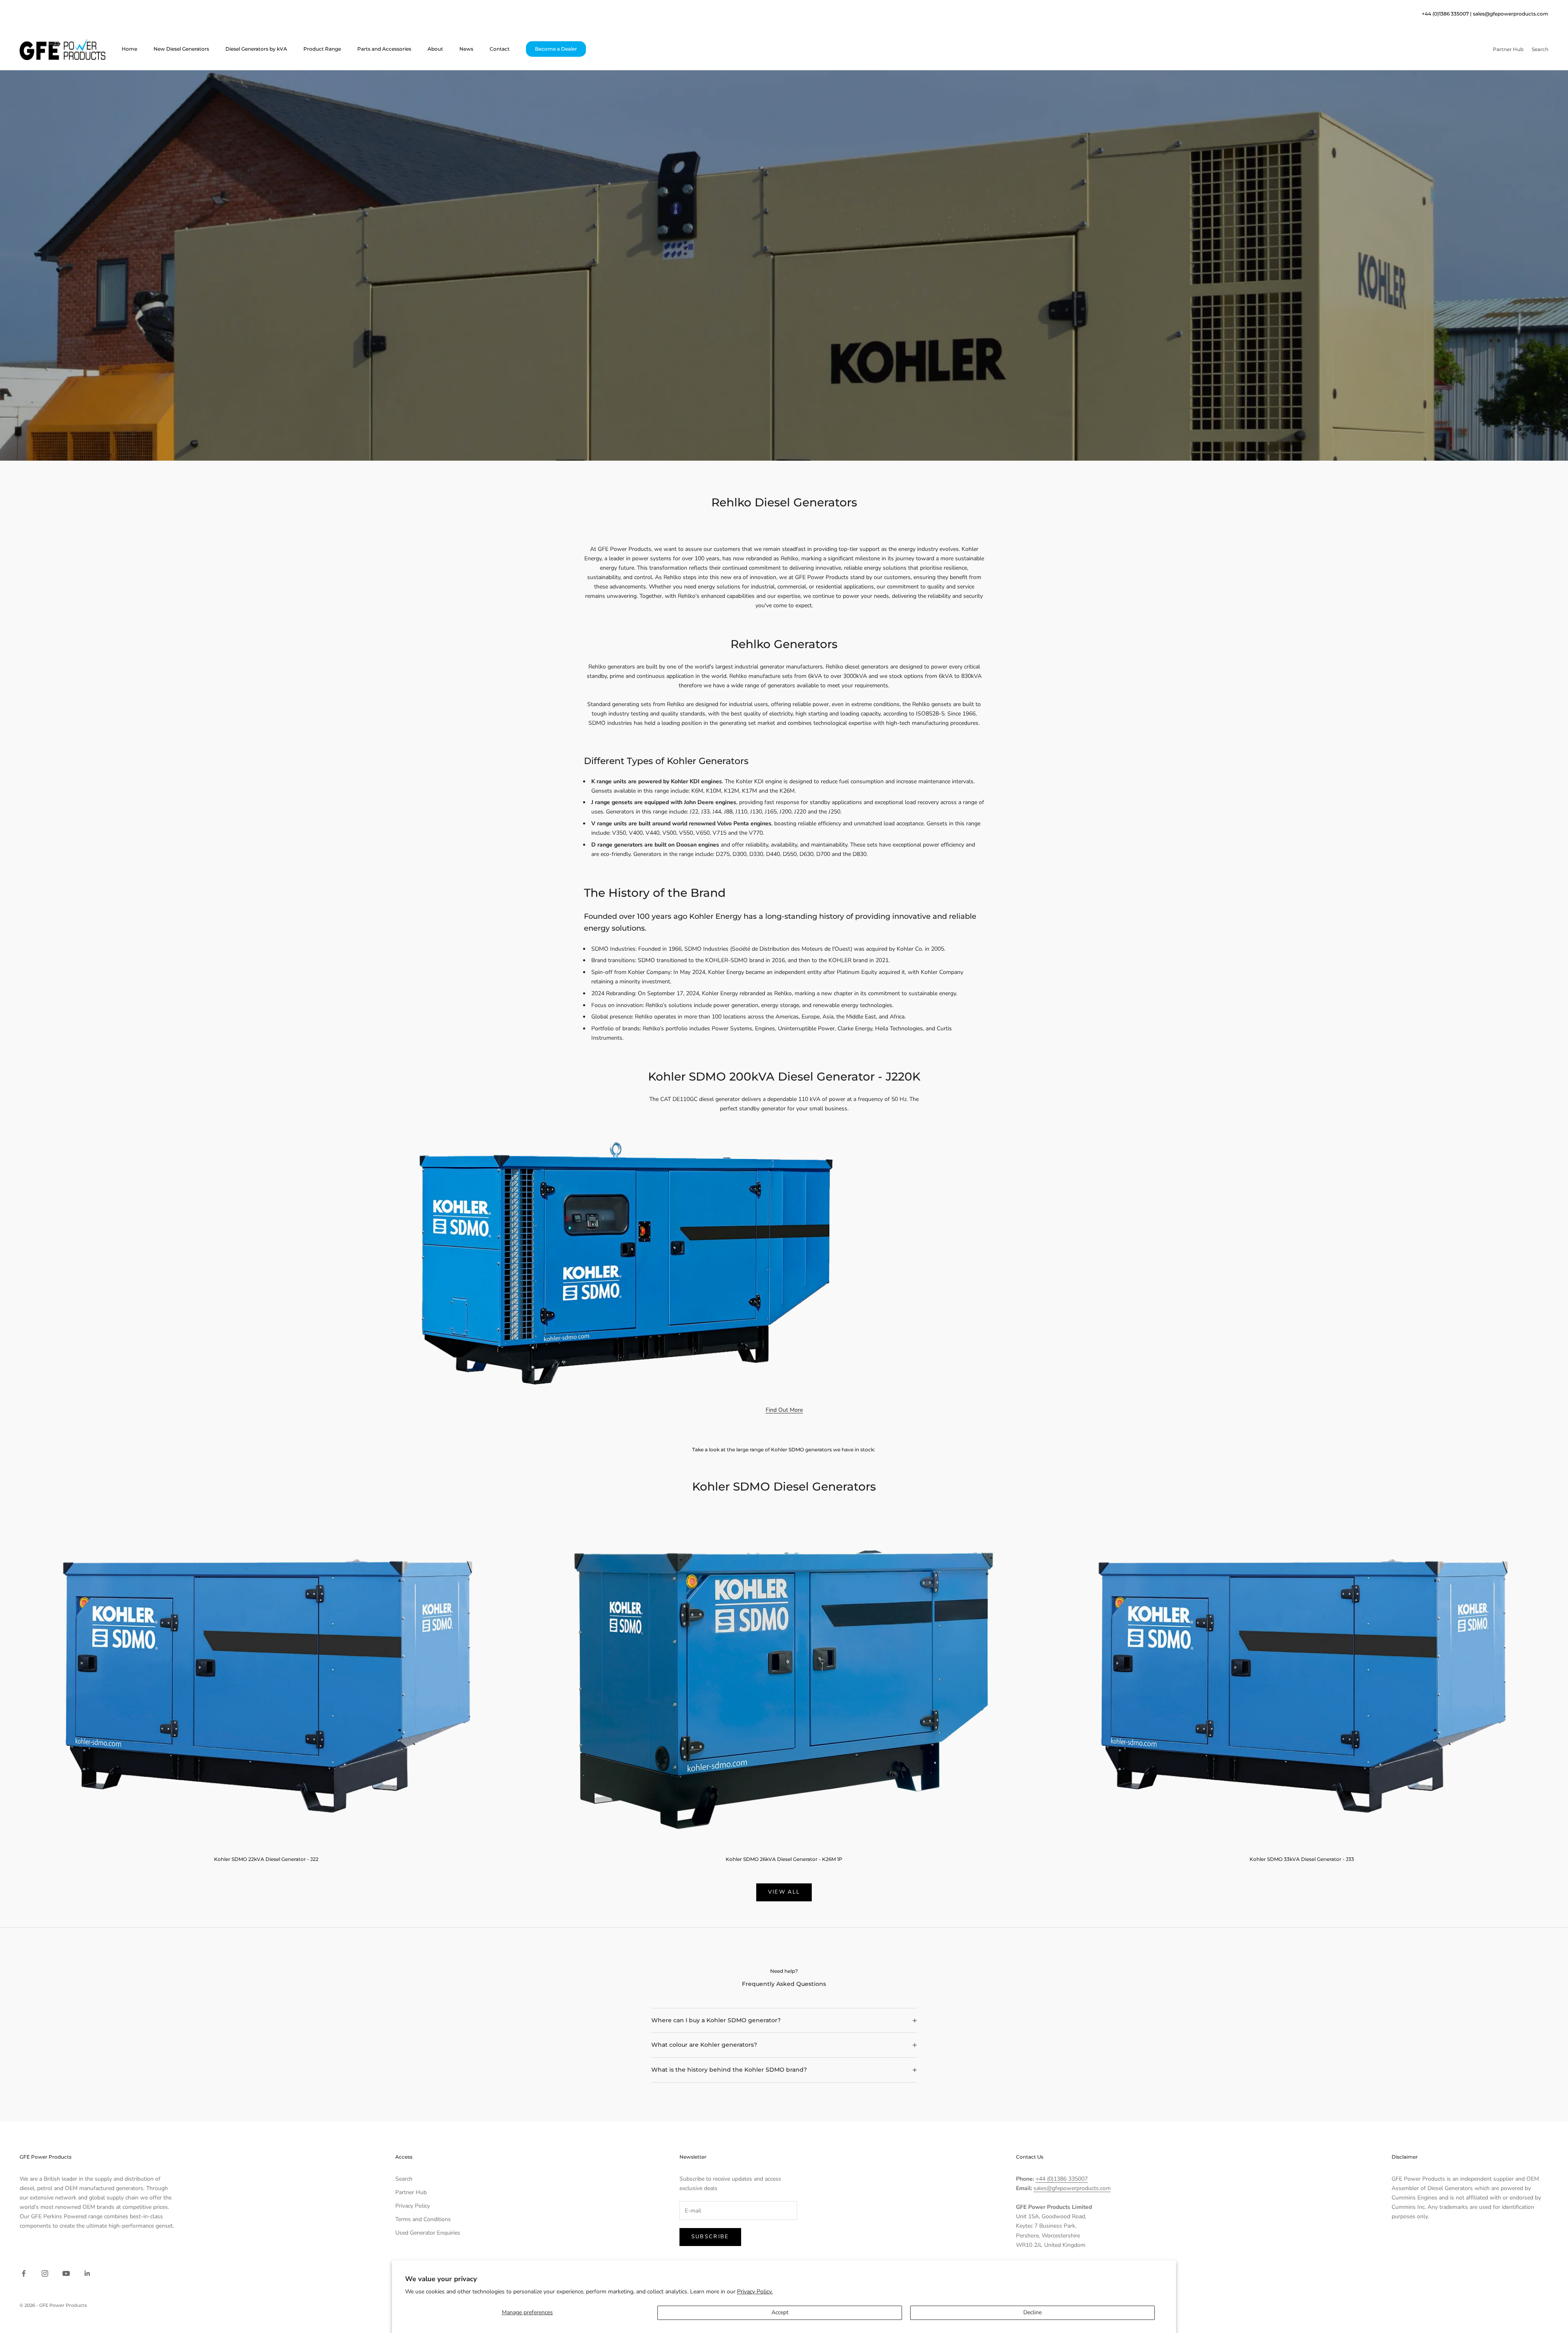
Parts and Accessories (384, 49)
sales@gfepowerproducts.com (1511, 14)
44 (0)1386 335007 (1447, 14)
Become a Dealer (556, 49)
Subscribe (710, 2237)
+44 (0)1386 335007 (1062, 2179)
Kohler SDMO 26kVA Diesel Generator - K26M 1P (784, 1859)
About (435, 49)
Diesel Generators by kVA (256, 49)
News (466, 49)
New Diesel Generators (181, 49)
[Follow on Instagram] (45, 2273)
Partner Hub (411, 2192)
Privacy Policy (413, 2206)
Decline (1032, 2312)
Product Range (322, 49)
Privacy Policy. (755, 2292)
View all (784, 1892)
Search (404, 2179)
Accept (780, 2312)
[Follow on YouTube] (66, 2273)
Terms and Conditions (423, 2219)
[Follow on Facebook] (24, 2273)
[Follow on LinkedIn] (87, 2273)
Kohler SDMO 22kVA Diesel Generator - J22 (266, 1859)
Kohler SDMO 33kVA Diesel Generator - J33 (1302, 1859)
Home (129, 49)
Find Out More (784, 1410)
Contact (500, 49)
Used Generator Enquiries (428, 2233)
